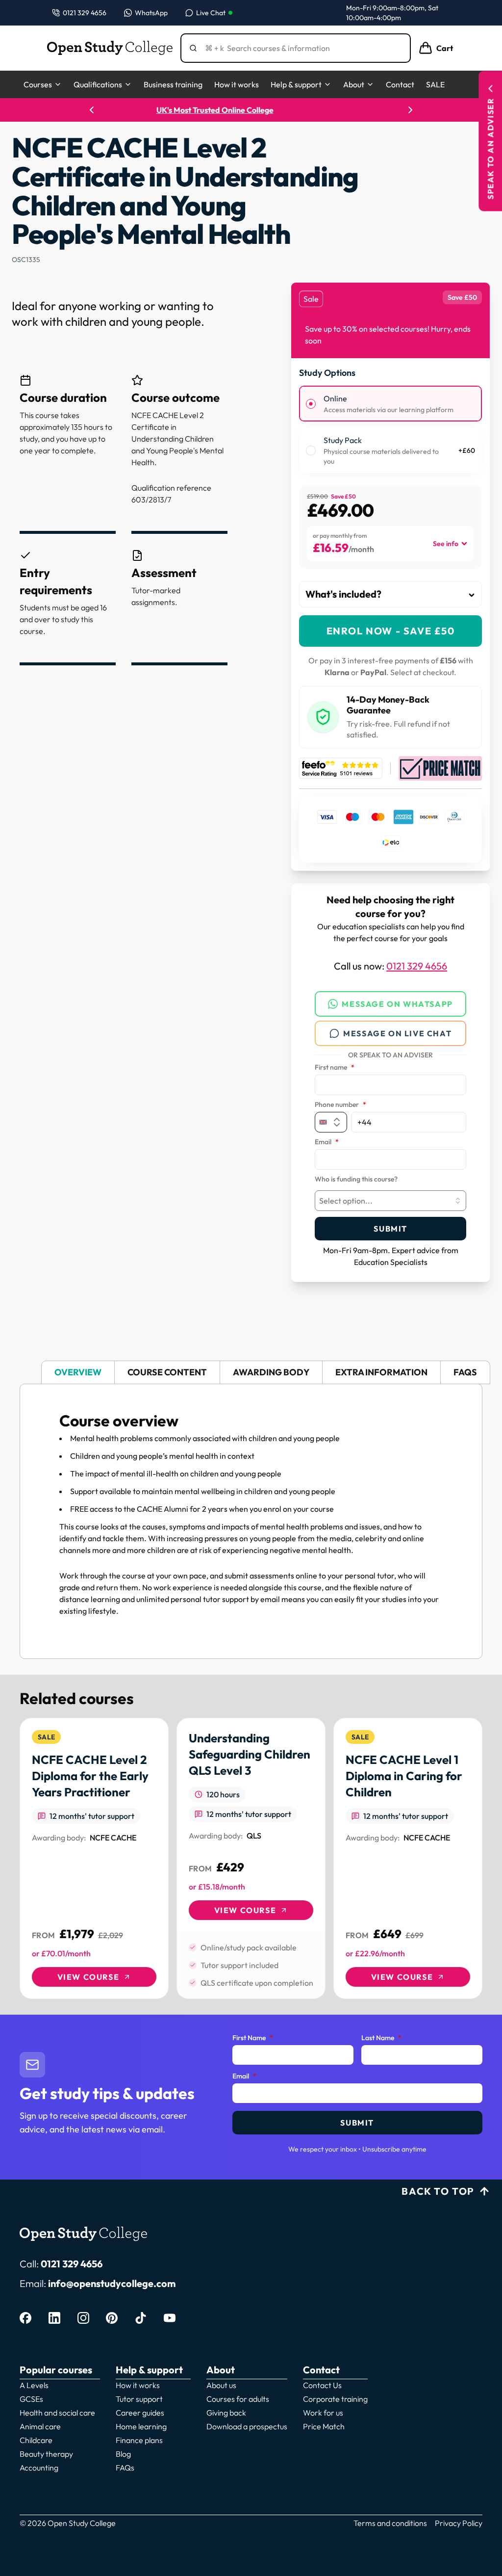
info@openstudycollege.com (112, 2283)
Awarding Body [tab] (271, 1372)
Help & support (296, 84)
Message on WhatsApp (397, 1004)
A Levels (34, 2385)
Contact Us (322, 2385)
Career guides (140, 2413)
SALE (435, 84)
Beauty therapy (46, 2454)
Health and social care (57, 2413)
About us (221, 2385)
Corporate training (335, 2399)
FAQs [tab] (465, 1372)
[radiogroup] (390, 429)
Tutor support (139, 2399)
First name (335, 1068)
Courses (38, 84)
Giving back (226, 2413)
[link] (94, 1858)
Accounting (39, 2468)
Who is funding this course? (356, 1180)
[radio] (311, 404)
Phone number (340, 1105)
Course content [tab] (167, 1372)
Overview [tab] (78, 1372)
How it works (237, 84)
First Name (253, 2038)
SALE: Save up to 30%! (251, 110)
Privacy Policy (459, 2523)
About (354, 84)
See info (446, 544)
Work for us (323, 2413)
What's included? (343, 594)
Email (327, 1142)
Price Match (324, 2426)
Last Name (381, 2038)
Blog (123, 2454)
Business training (173, 84)
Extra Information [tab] (381, 1372)
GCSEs (31, 2399)
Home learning (141, 2426)
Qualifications (98, 84)
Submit (390, 1229)
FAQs (125, 2468)
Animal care (40, 2426)
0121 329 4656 (417, 966)
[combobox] (390, 1201)
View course (88, 1977)
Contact (400, 84)
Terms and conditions (390, 2523)
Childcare (36, 2440)
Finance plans (139, 2440)
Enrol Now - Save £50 (391, 631)
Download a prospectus (247, 2426)
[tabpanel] (251, 1521)
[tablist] (251, 1373)
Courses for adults (238, 2399)
